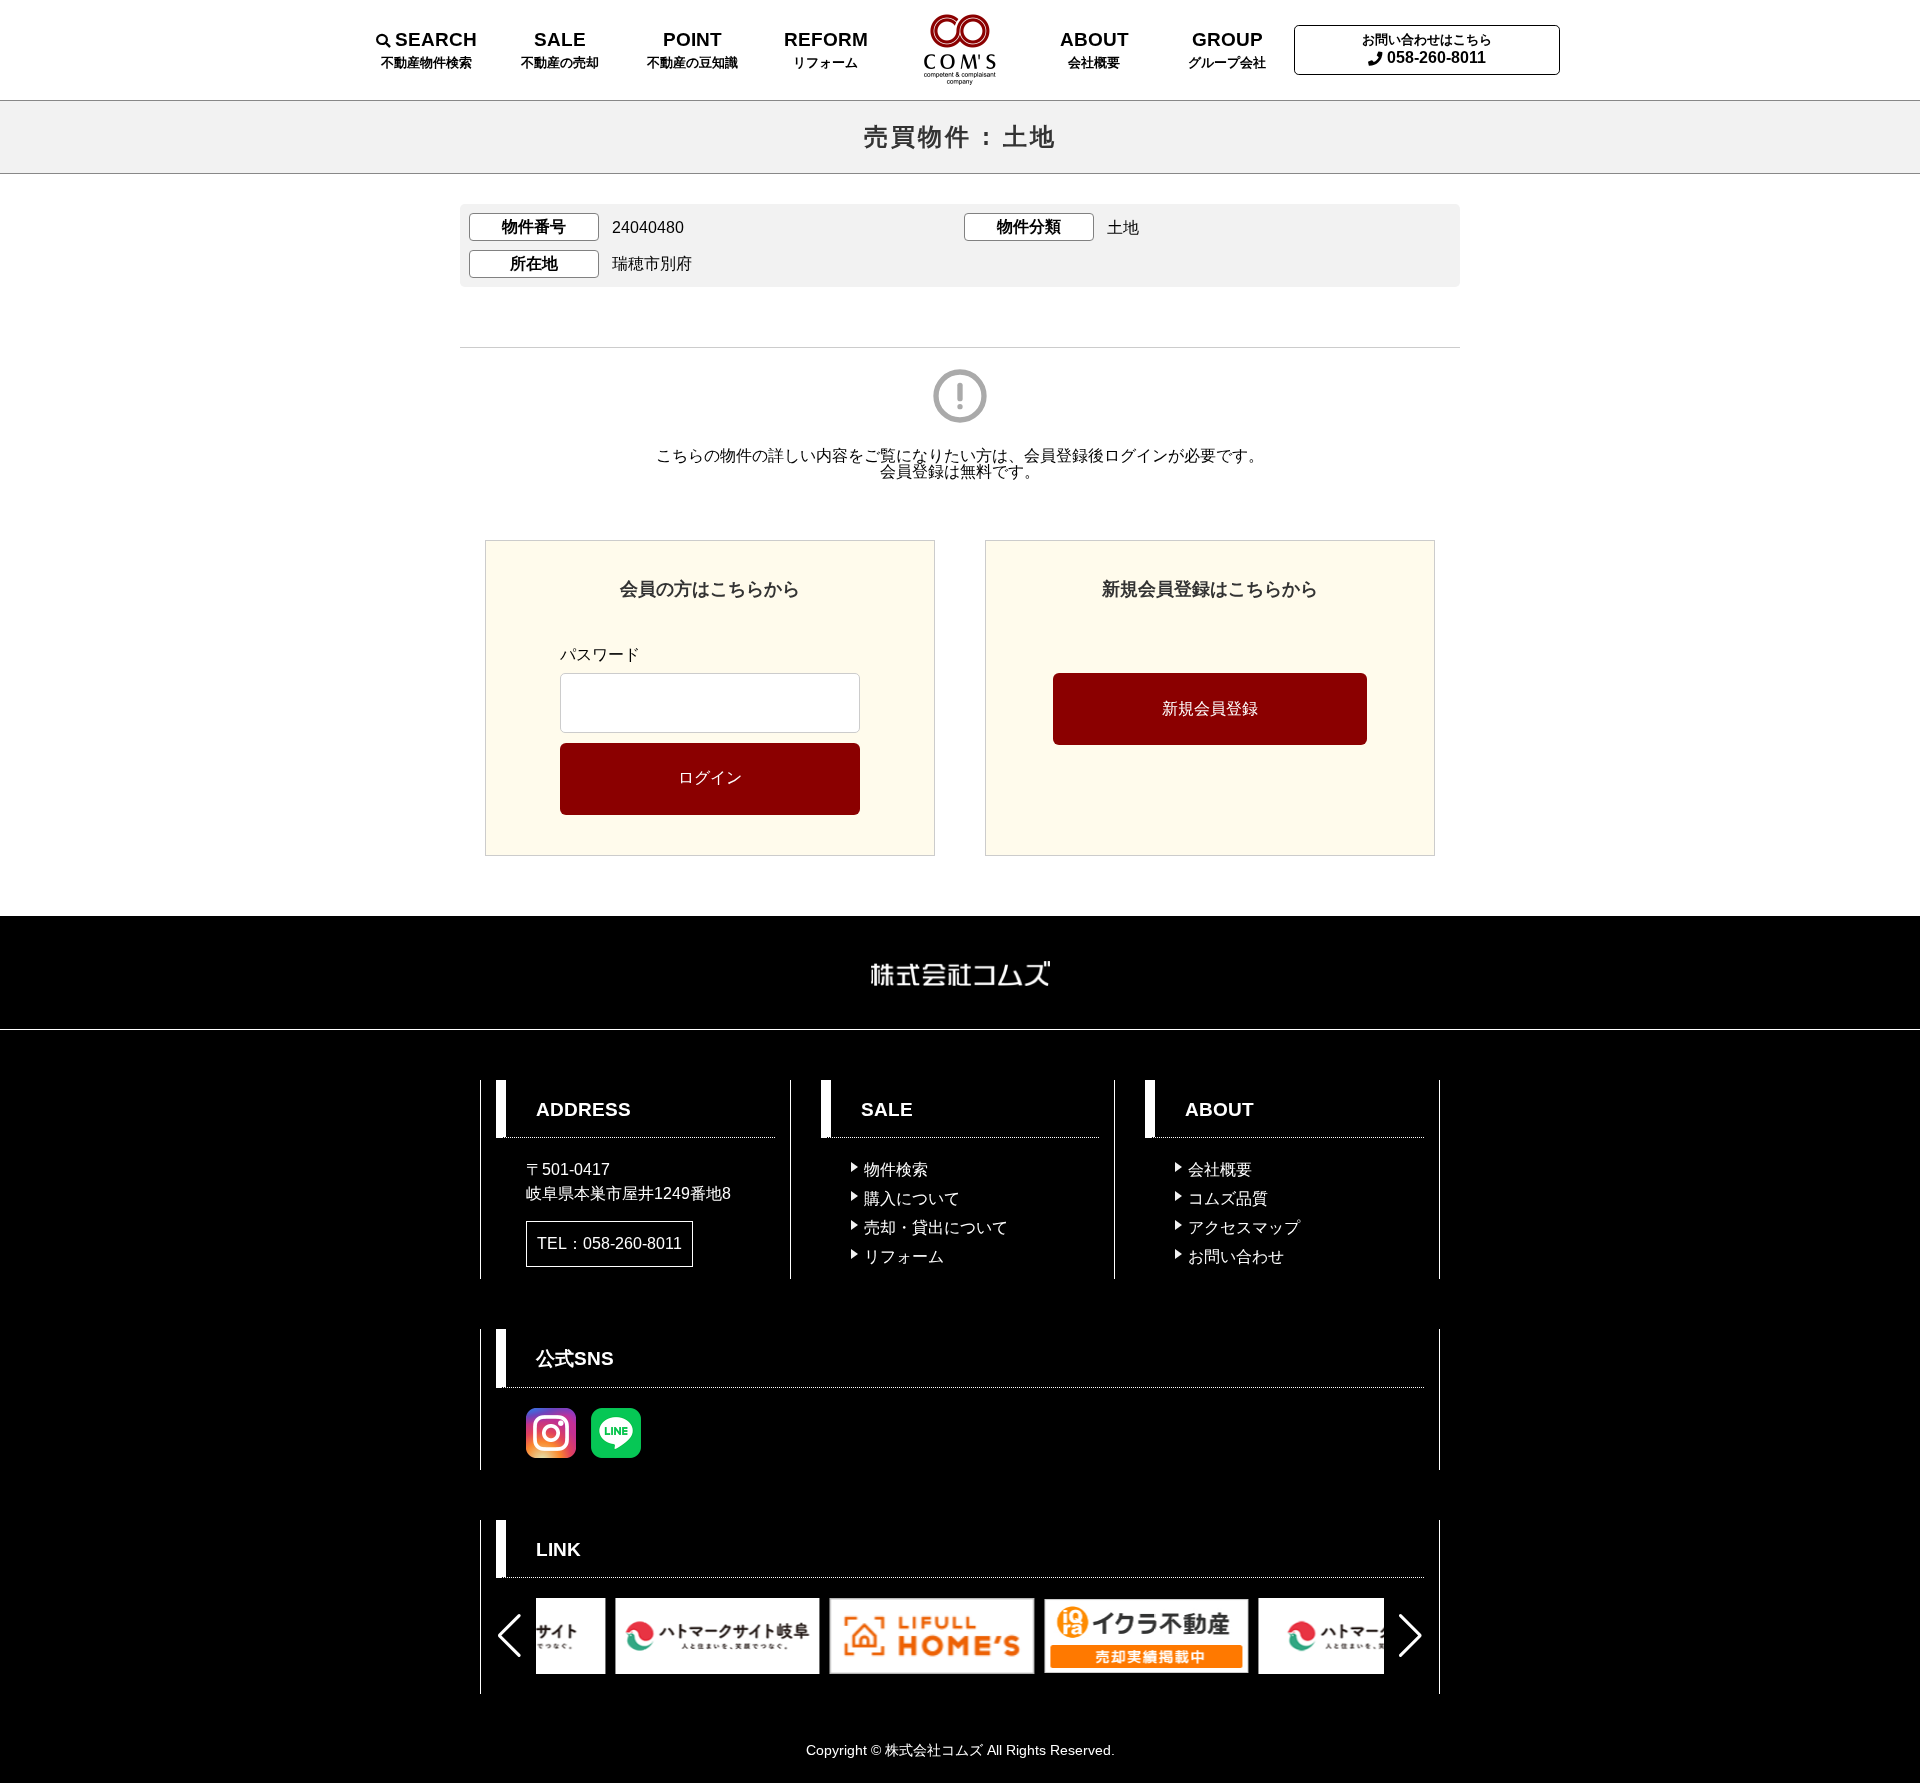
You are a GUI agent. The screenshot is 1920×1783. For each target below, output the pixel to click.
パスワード (600, 654)
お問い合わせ (1236, 1256)
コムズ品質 (1228, 1198)
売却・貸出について (936, 1227)
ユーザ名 (592, 606)
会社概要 (1220, 1169)
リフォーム (904, 1256)
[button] (509, 1636)
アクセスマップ (1244, 1227)
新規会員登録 (1210, 708)
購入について (912, 1198)
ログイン (710, 777)
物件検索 (896, 1169)
